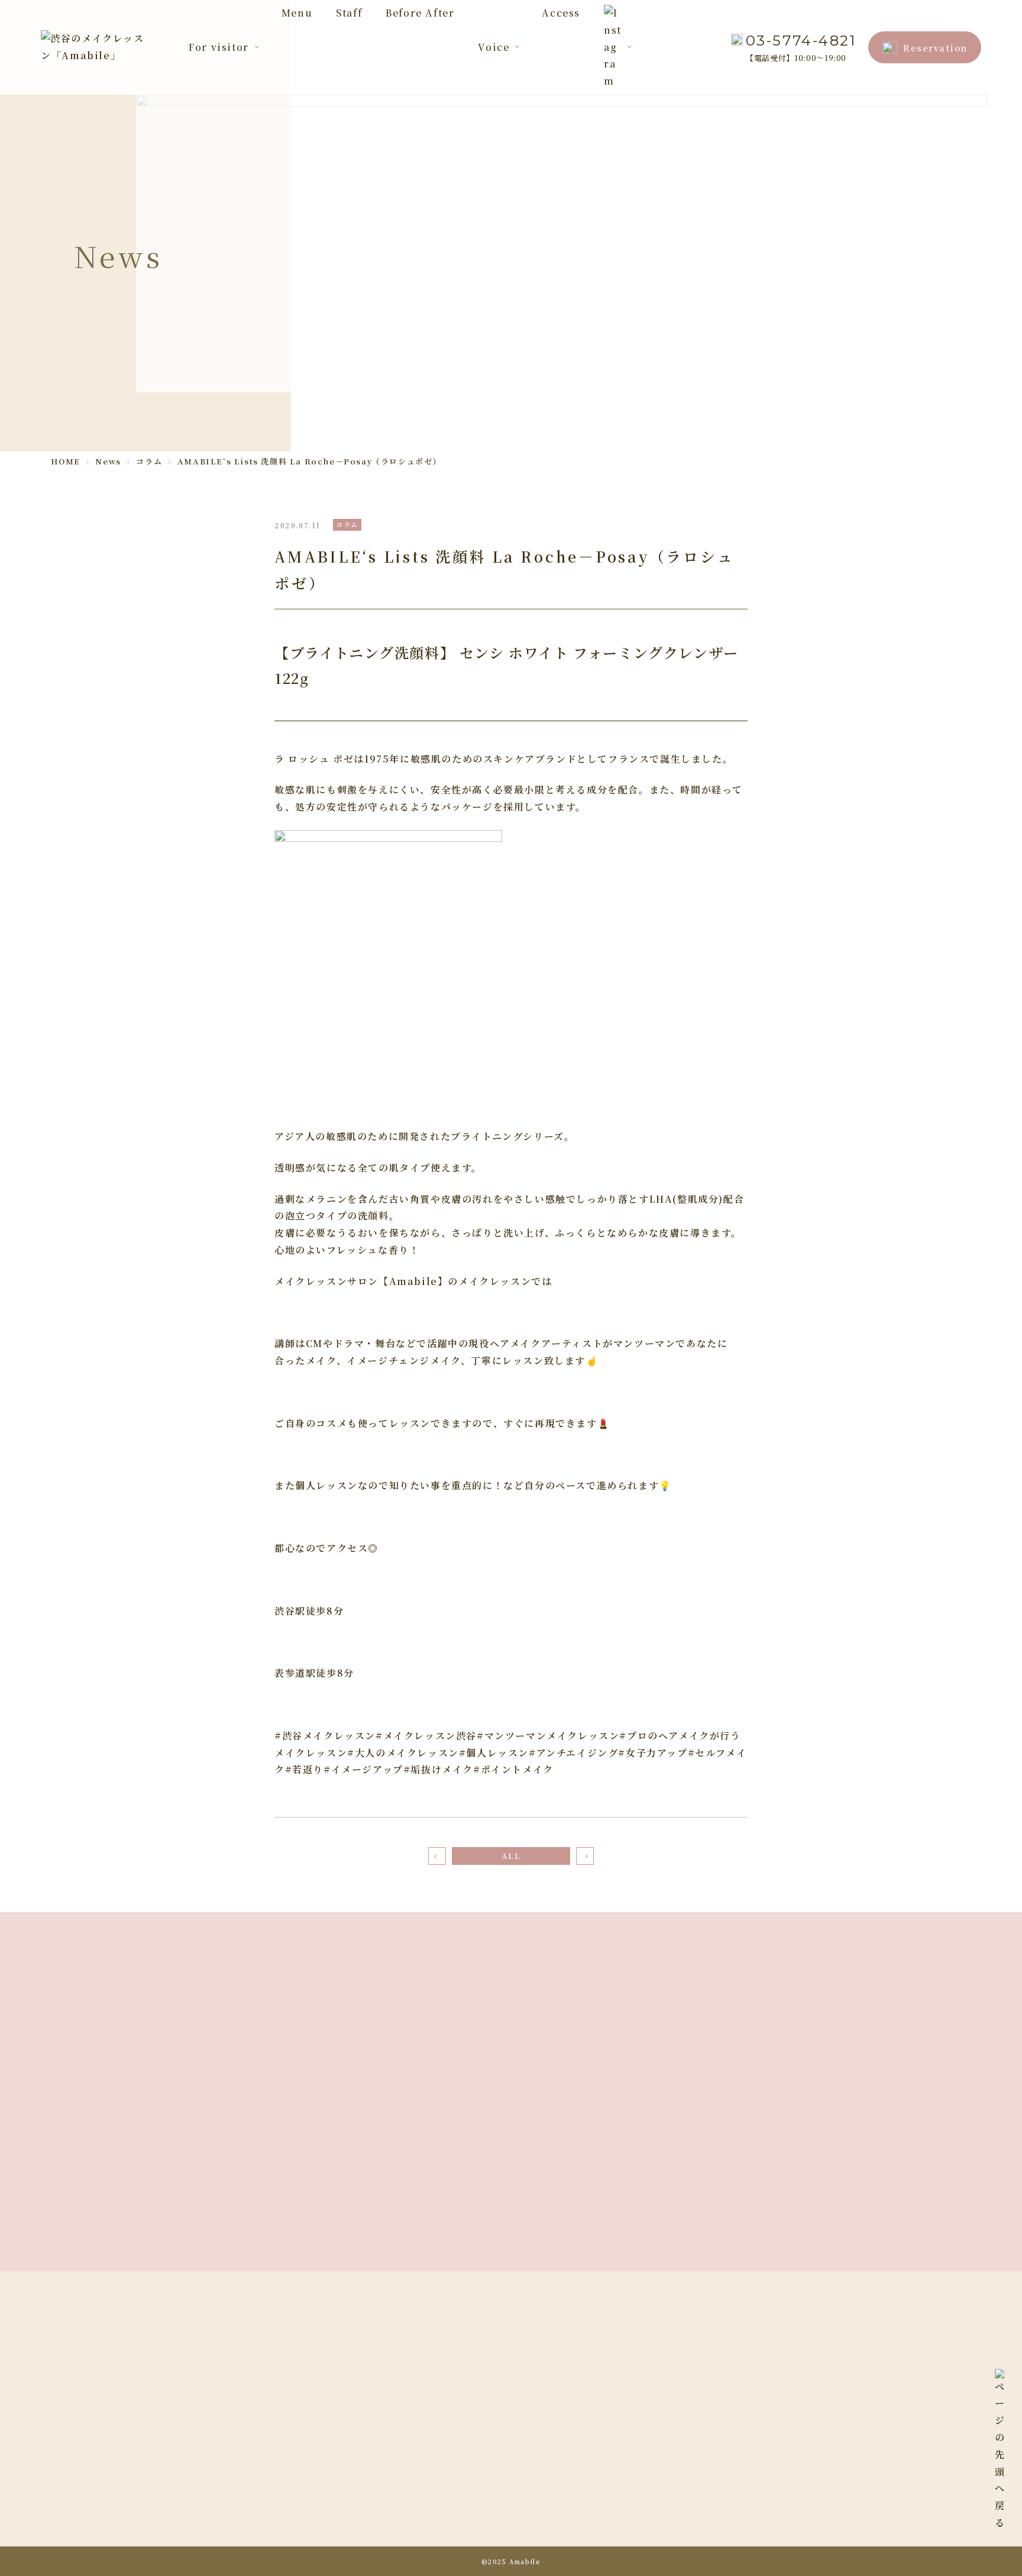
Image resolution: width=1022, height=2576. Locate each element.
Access (561, 13)
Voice (494, 47)
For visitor (219, 47)
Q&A (547, 2483)
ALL (511, 1856)
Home (550, 2410)
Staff (349, 13)
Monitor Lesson (692, 2459)
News (666, 2531)
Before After (420, 13)
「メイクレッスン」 (279, 2544)
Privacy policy (689, 2556)
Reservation (935, 48)
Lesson (553, 2459)
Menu (297, 13)
